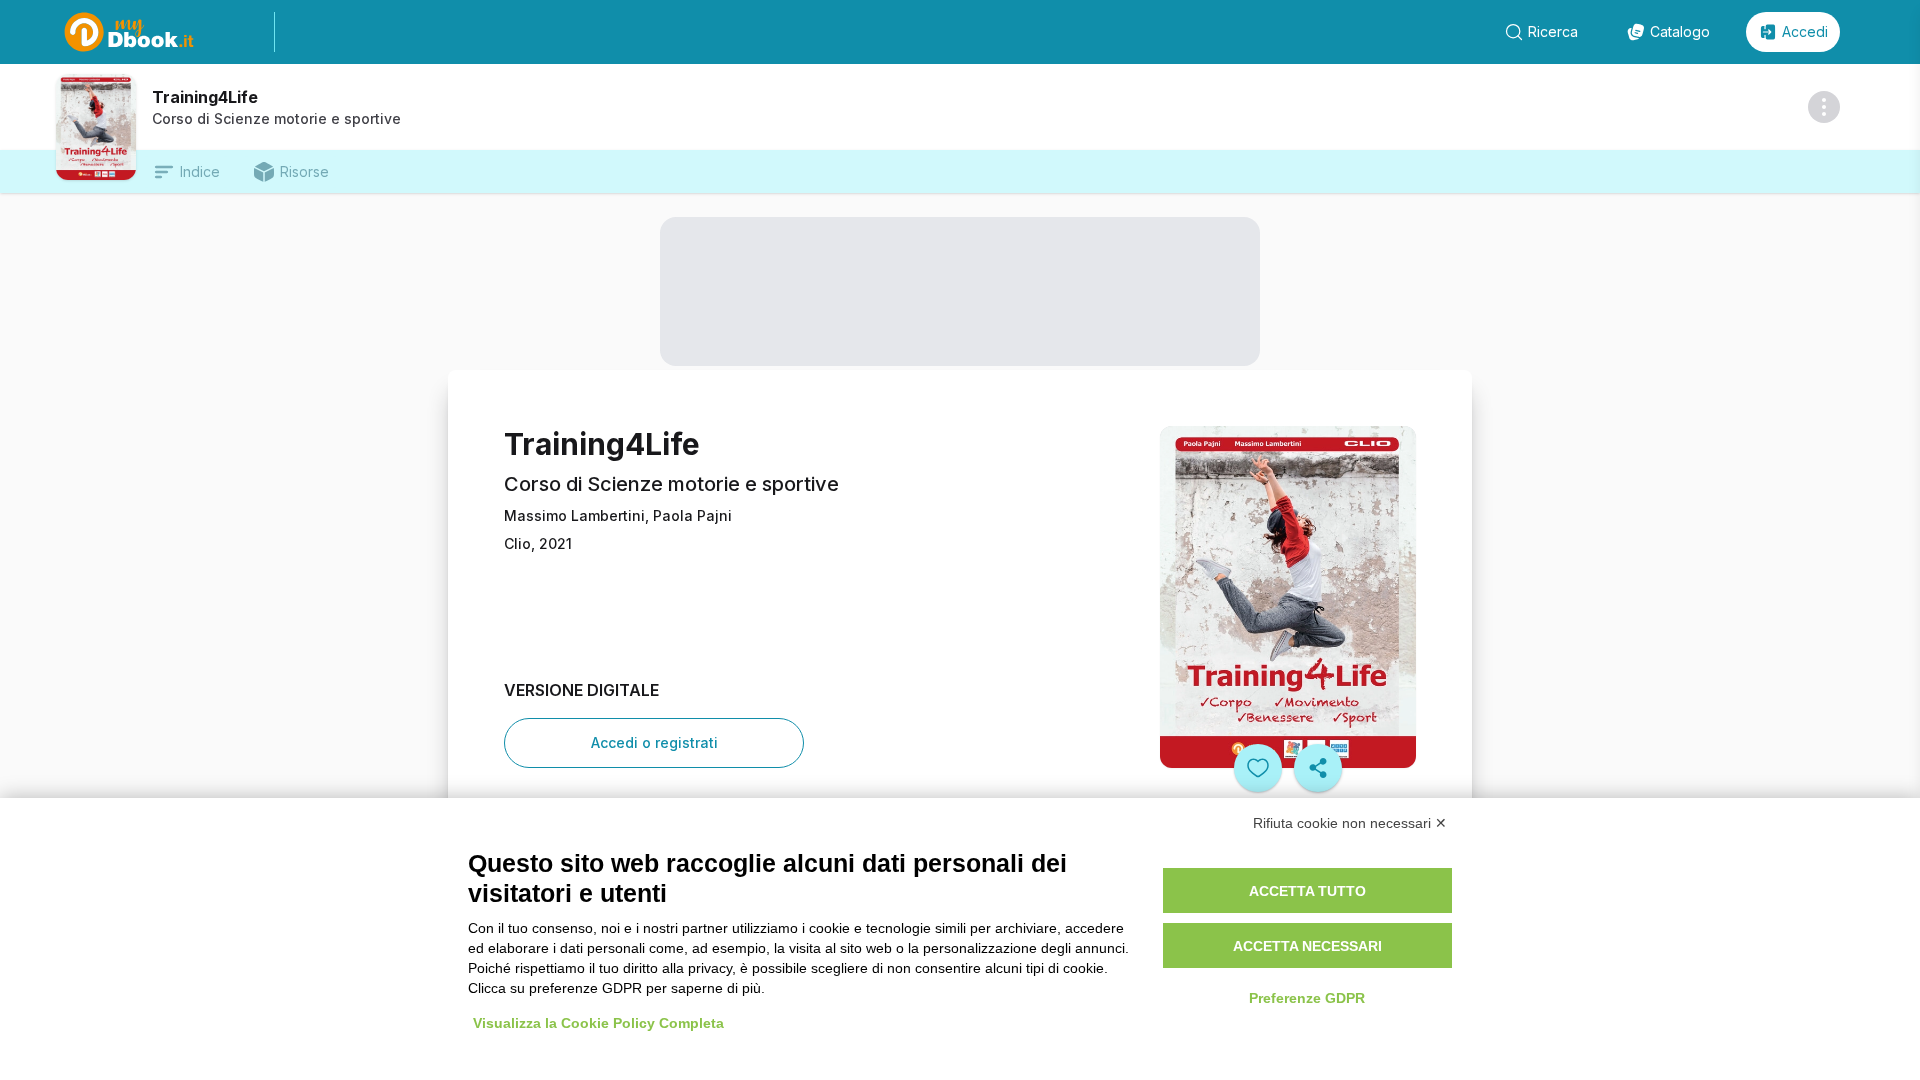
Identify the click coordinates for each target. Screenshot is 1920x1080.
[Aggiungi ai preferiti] (1258, 768)
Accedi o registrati (654, 742)
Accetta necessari (1307, 946)
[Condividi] (1318, 768)
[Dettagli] (1824, 107)
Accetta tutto (1307, 891)
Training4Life (205, 97)
